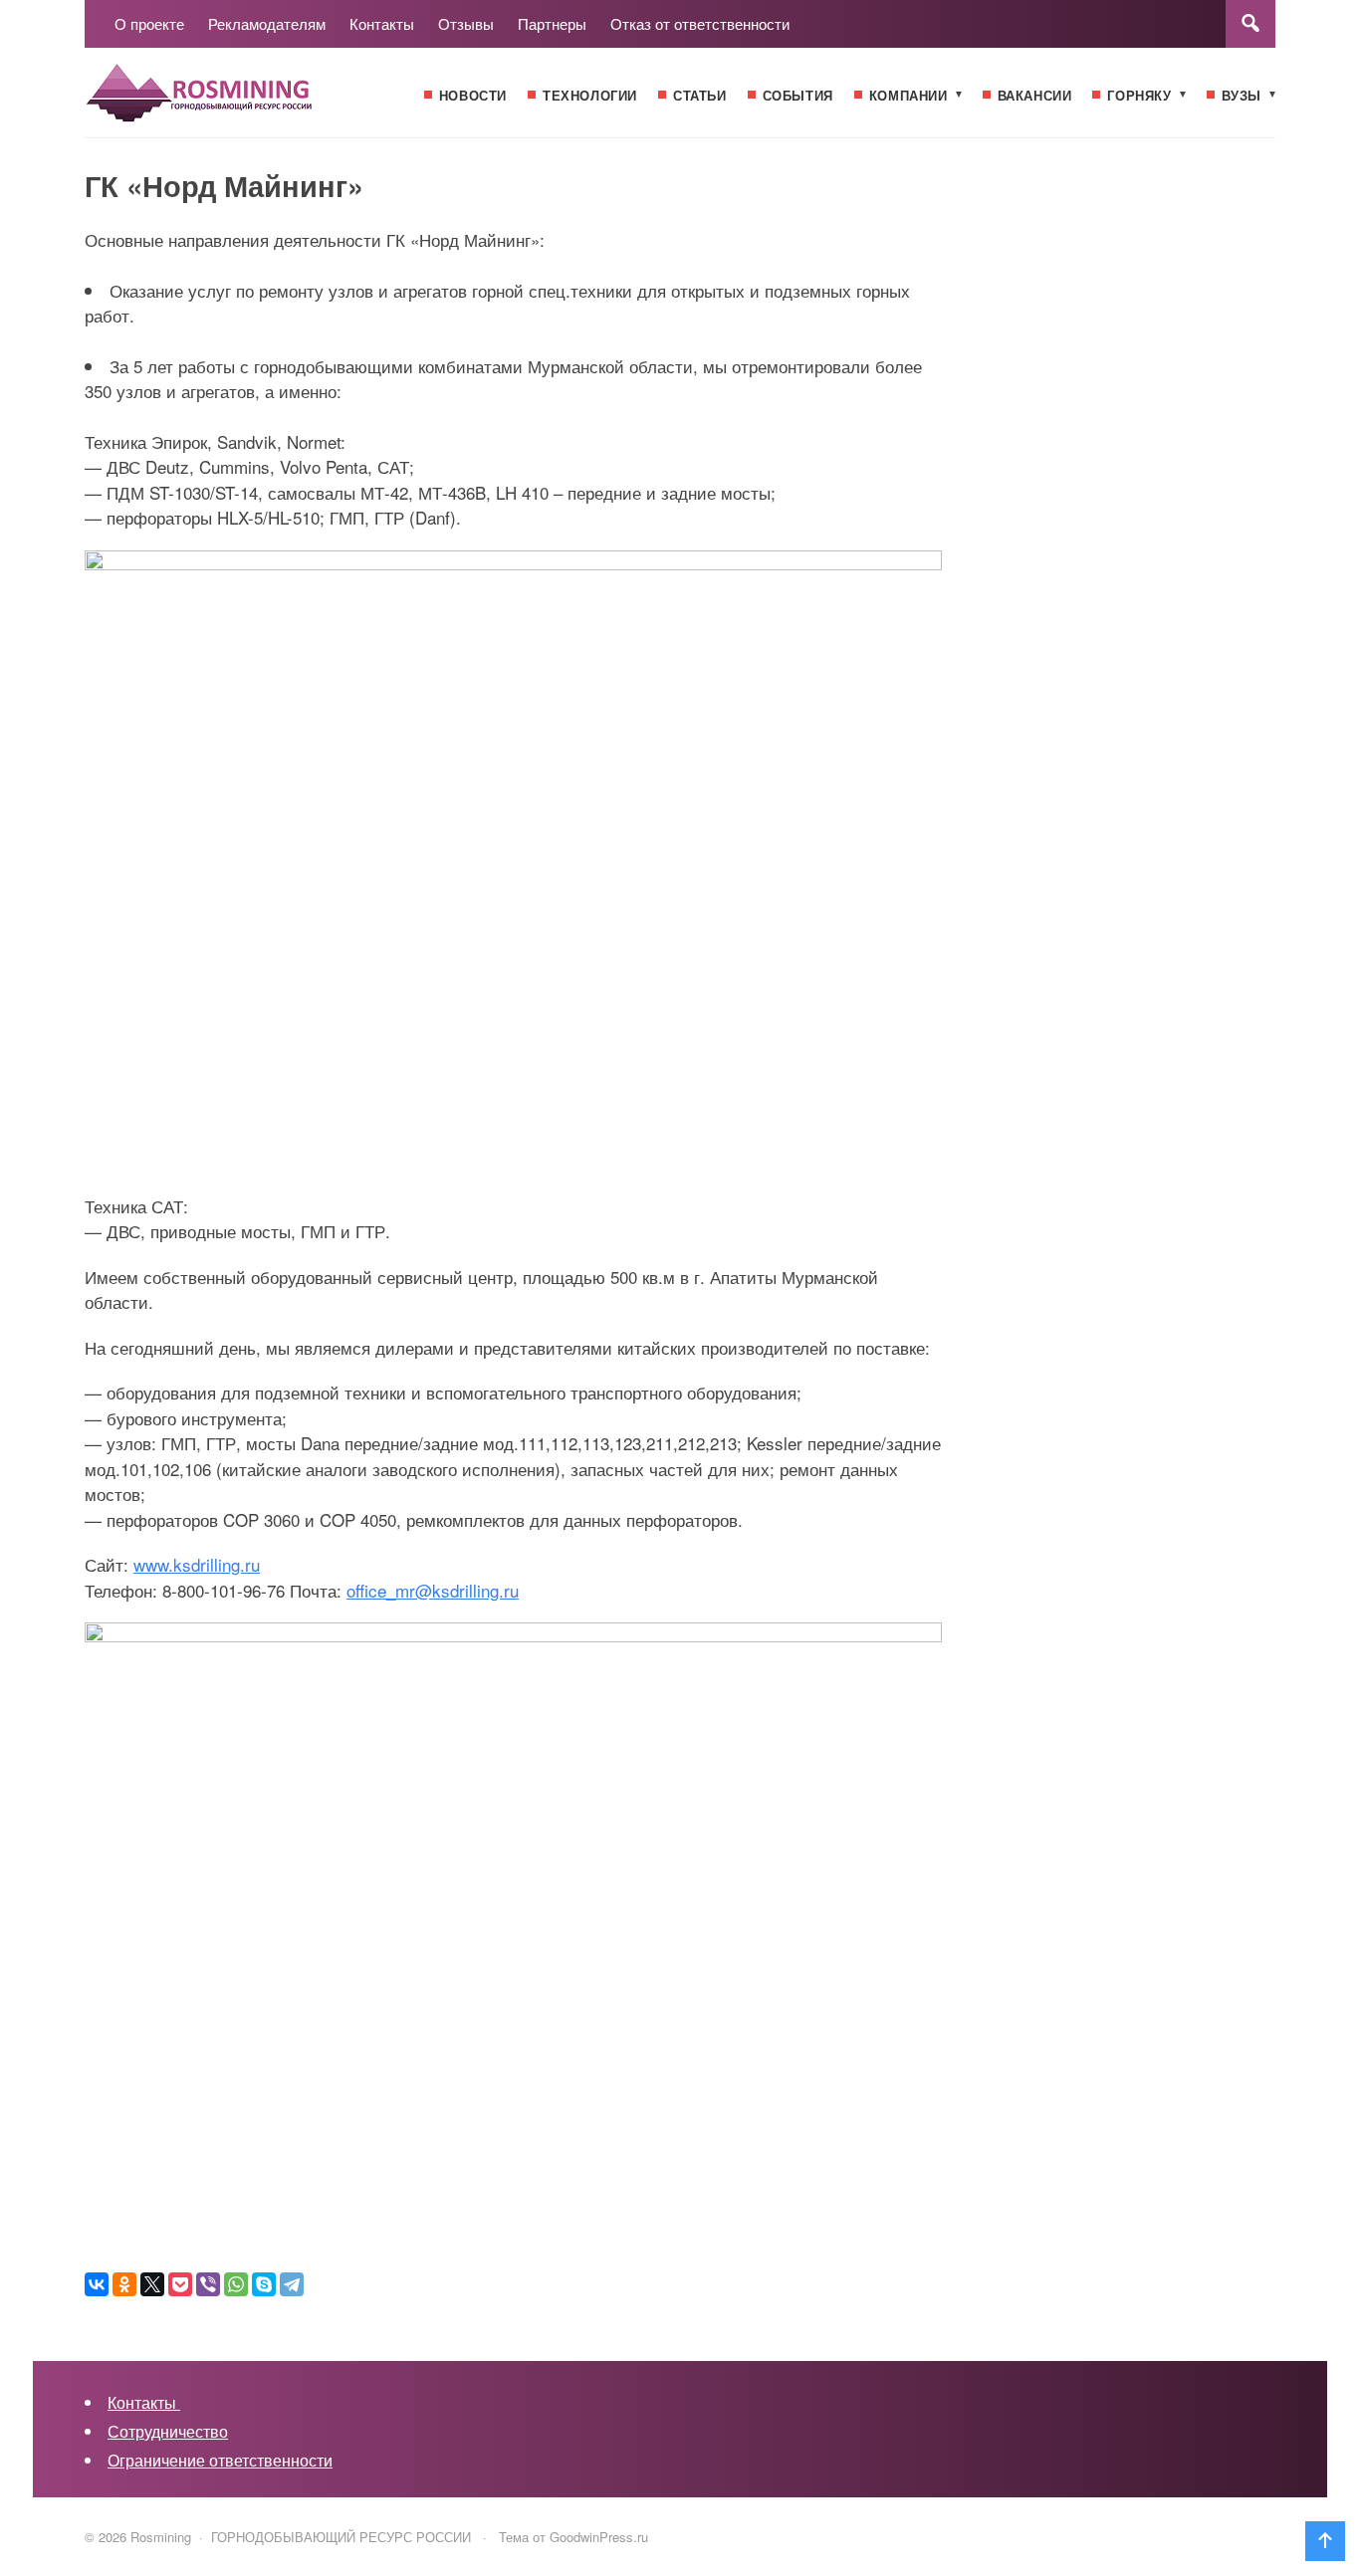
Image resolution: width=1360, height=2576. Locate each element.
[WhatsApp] (236, 2284)
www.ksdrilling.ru (197, 1564)
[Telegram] (292, 2284)
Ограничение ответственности (220, 2460)
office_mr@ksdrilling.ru (433, 1590)
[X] (152, 2284)
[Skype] (264, 2284)
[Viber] (208, 2284)
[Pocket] (180, 2284)
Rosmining (234, 103)
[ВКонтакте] (97, 2284)
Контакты (144, 2402)
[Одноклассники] (124, 2284)
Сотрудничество (168, 2431)
